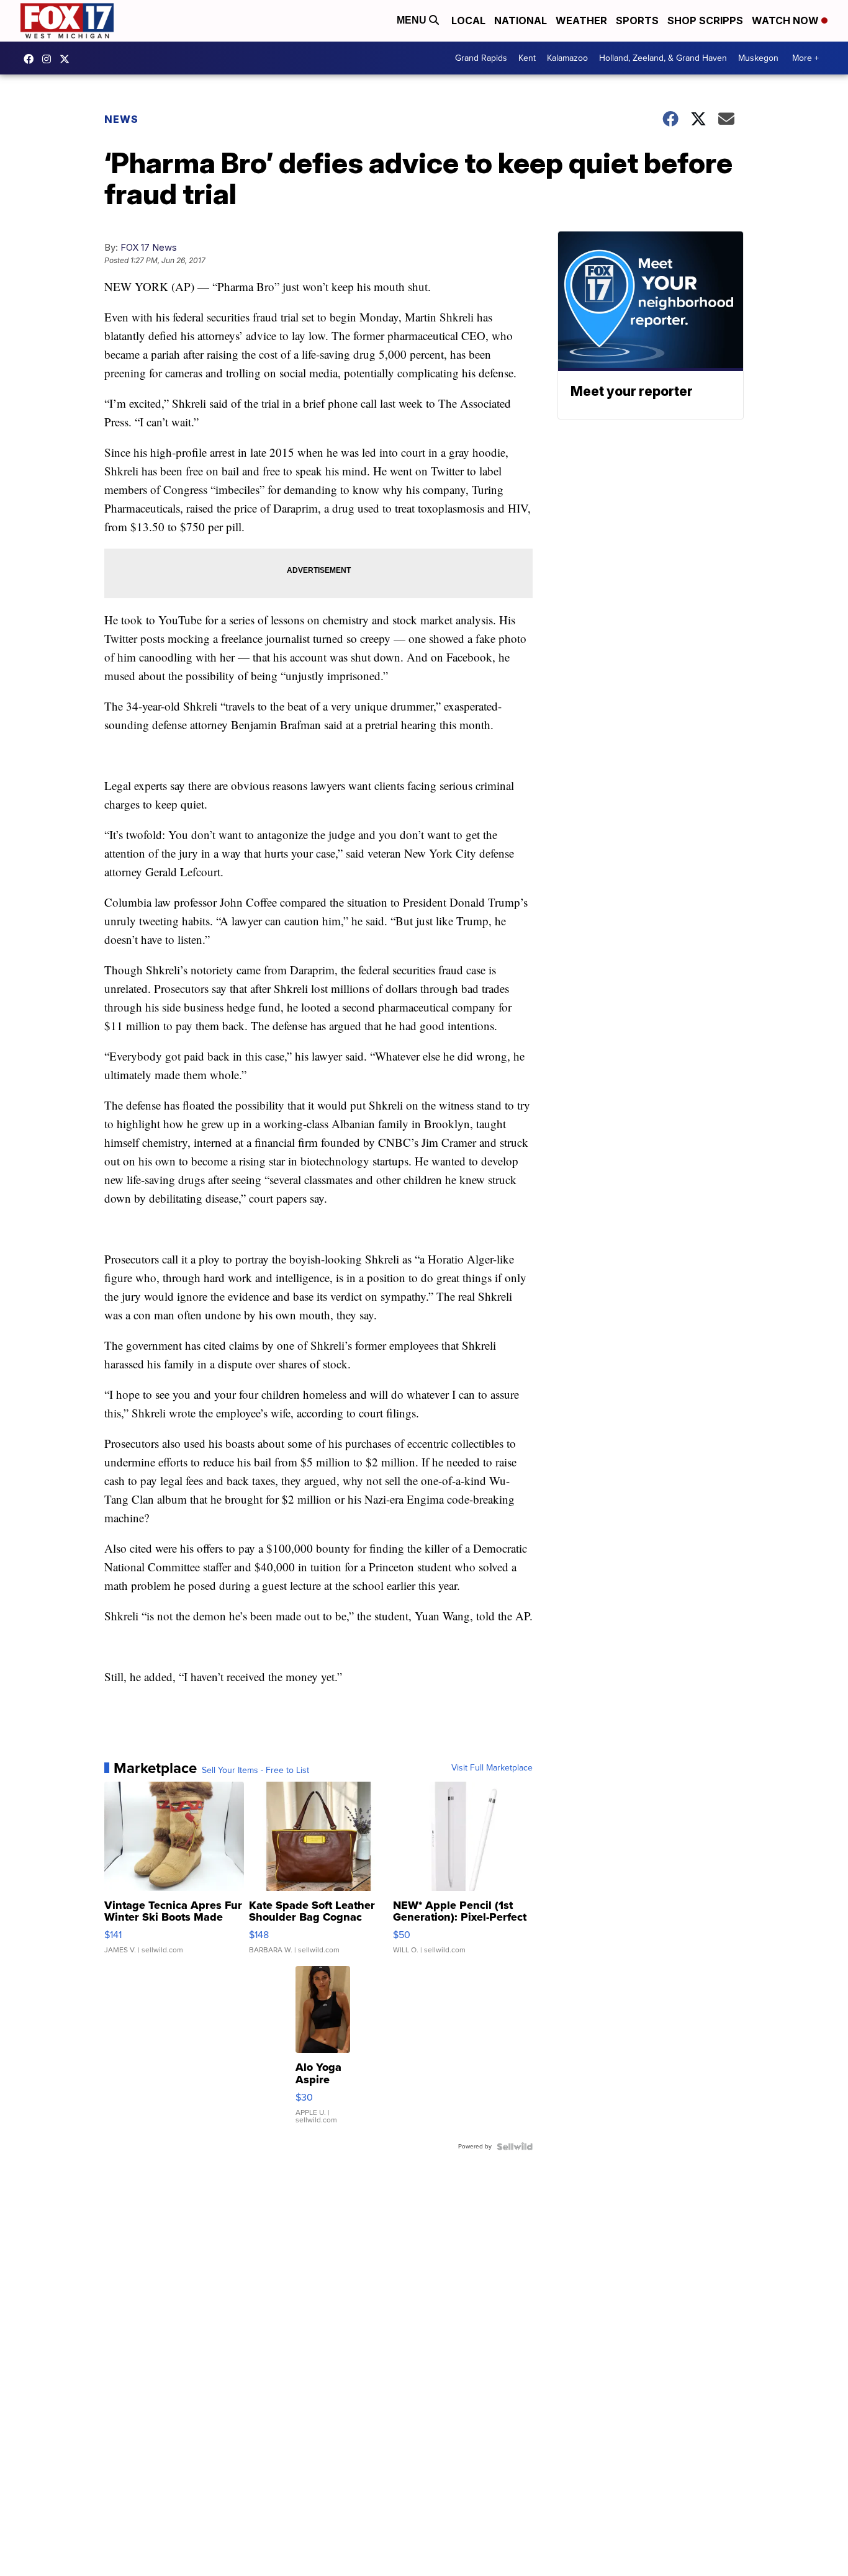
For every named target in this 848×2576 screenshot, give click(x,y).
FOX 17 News (149, 247)
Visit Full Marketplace (492, 1768)
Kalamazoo (567, 58)
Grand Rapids (481, 58)
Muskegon (758, 58)
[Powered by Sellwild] (515, 2147)
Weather (581, 20)
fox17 (68, 59)
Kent (527, 58)
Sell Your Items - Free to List (255, 1770)
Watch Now (787, 20)
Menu (413, 20)
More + (805, 58)
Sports (637, 20)
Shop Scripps (705, 20)
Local (468, 20)
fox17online (32, 59)
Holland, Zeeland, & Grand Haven (663, 58)
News (121, 119)
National (521, 20)
